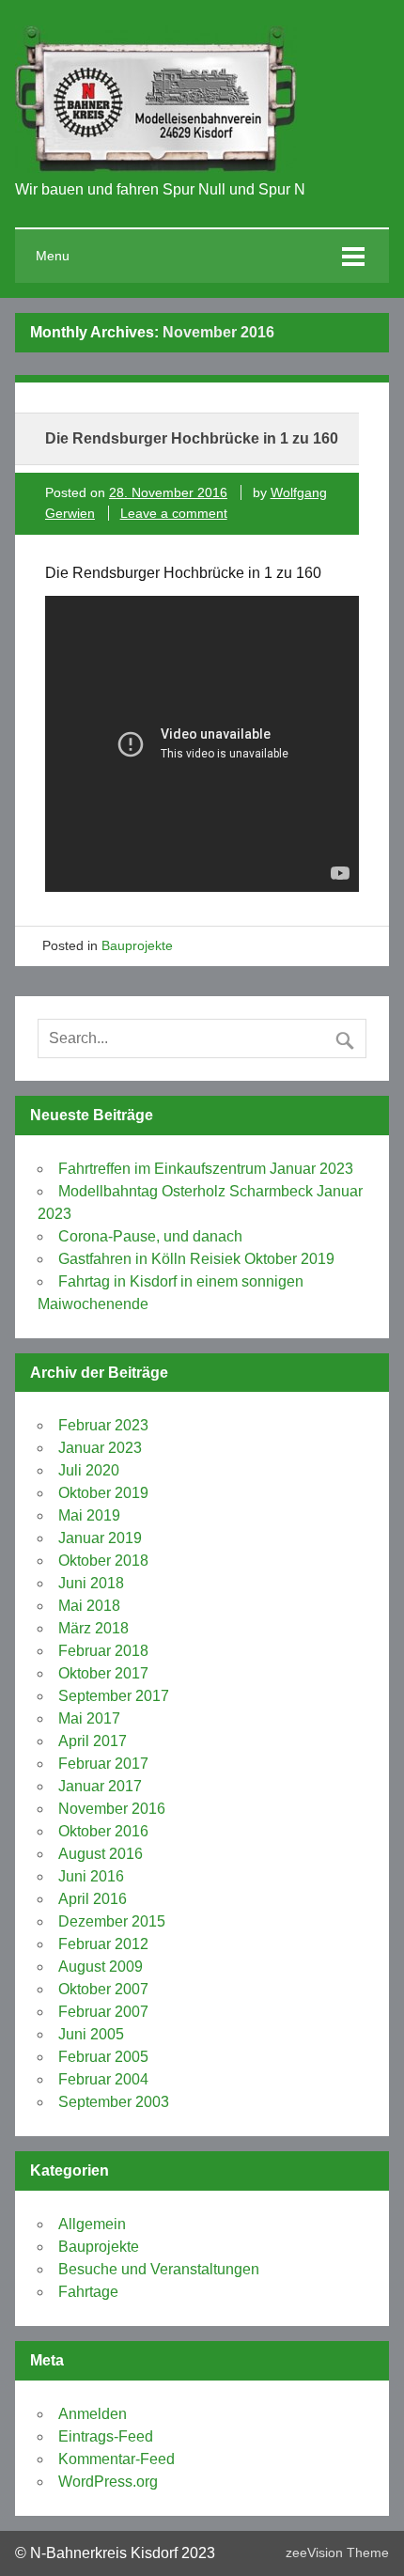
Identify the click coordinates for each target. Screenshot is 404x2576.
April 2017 (93, 1741)
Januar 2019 (100, 1538)
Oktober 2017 (103, 1673)
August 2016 (101, 1854)
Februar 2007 (103, 2012)
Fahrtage (88, 2292)
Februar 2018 (103, 1651)
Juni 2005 (91, 2034)
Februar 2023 (103, 1425)
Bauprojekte (137, 945)
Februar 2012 (103, 1944)
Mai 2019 (89, 1515)
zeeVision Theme (337, 2553)
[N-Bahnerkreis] (156, 168)
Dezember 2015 (112, 1921)
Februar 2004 (103, 2079)
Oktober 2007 (103, 1989)
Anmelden (93, 2414)
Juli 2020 (89, 1470)
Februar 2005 (103, 2057)
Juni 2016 (91, 1876)
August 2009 (101, 1967)
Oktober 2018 (103, 1561)
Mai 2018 (89, 1606)
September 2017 (114, 1696)
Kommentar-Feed (117, 2459)
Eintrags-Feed (106, 2436)
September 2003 (114, 2102)
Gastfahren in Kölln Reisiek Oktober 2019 (196, 1259)
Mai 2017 (89, 1718)
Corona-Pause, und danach (150, 1236)
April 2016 (93, 1899)
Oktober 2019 (103, 1493)
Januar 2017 (100, 1786)
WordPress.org (108, 2482)
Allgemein (92, 2224)
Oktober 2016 (103, 1831)
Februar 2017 (103, 1764)
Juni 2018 (91, 1583)
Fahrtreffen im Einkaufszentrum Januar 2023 (206, 1169)
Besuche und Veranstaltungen (159, 2269)
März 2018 (93, 1628)
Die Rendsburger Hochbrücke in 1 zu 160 (192, 438)
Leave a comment (174, 513)
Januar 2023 (100, 1448)
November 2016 (112, 1809)
